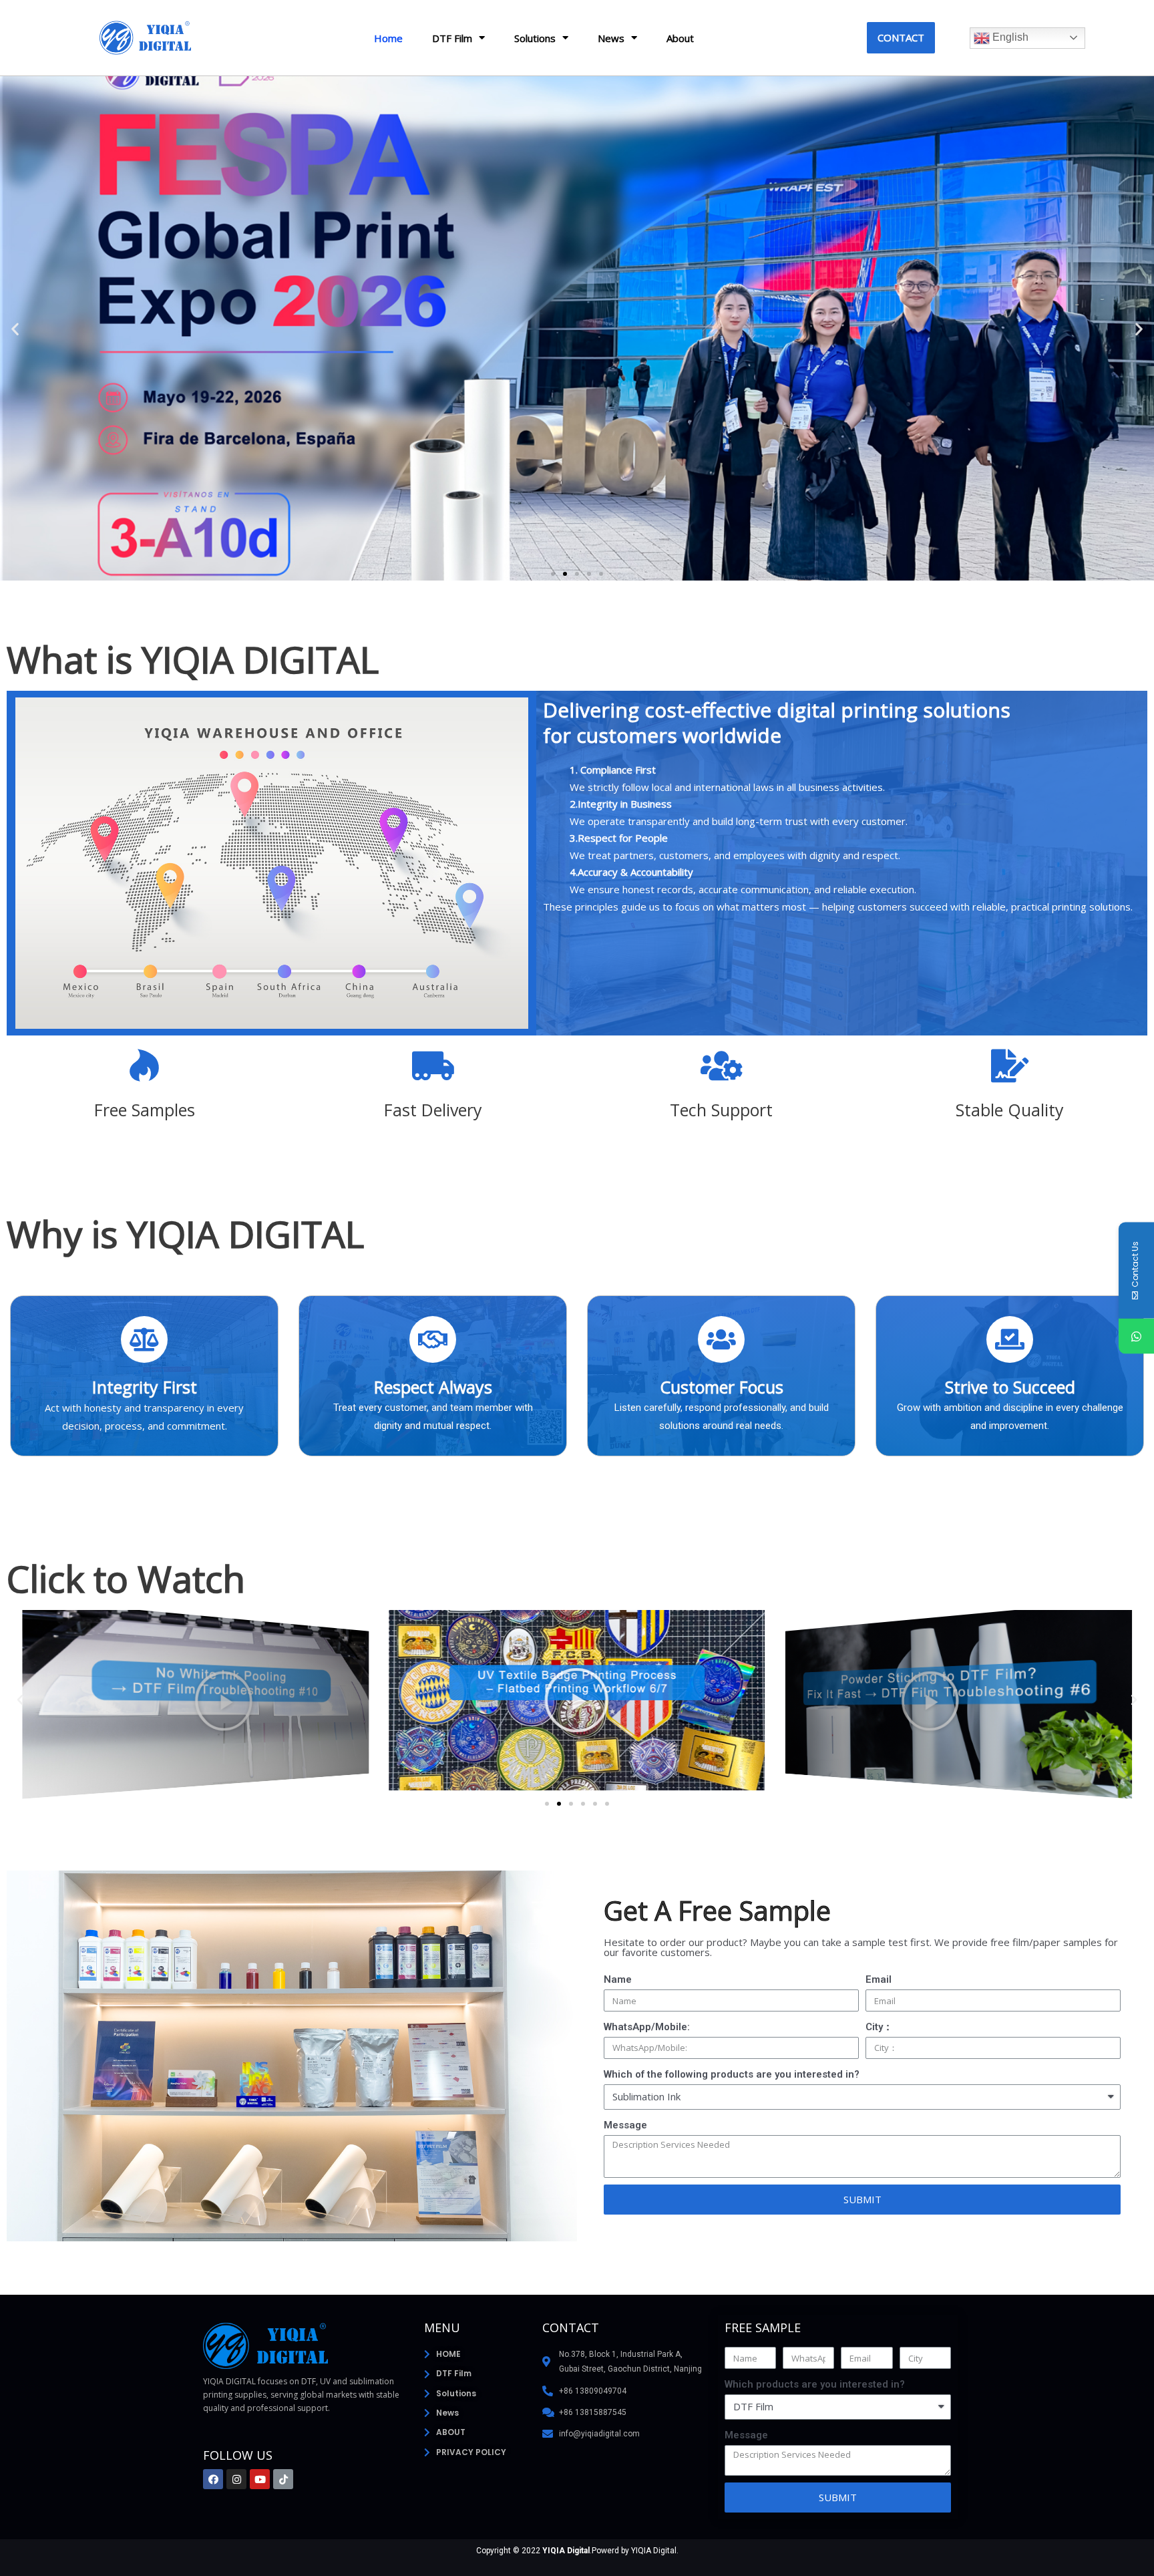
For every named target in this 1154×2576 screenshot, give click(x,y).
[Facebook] (213, 2479)
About (680, 38)
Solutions (535, 38)
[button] (901, 38)
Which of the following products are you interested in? (732, 2074)
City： (879, 2027)
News (611, 38)
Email (879, 1979)
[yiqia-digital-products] (959, 1699)
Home (388, 38)
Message (625, 2125)
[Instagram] (236, 2479)
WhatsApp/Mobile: (647, 2027)
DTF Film (452, 38)
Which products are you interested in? (815, 2384)
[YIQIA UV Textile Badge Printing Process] (195, 1699)
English (1009, 37)
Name (618, 1979)
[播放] (577, 1700)
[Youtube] (260, 2479)
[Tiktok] (283, 2479)
